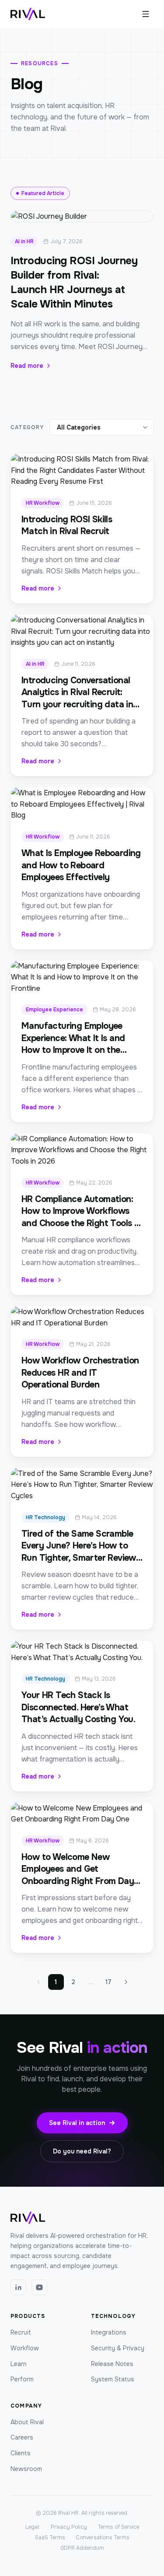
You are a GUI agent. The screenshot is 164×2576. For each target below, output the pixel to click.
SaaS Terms (50, 2538)
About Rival (27, 2422)
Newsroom (26, 2469)
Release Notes (112, 2364)
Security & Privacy (118, 2348)
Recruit (21, 2332)
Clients (21, 2453)
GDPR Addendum (82, 2548)
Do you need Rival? (82, 2151)
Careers (22, 2437)
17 (108, 1982)
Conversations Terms (103, 2538)
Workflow (25, 2348)
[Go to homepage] (28, 14)
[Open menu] (146, 14)
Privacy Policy (69, 2527)
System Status (113, 2379)
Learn (19, 2364)
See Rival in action (77, 2123)
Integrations (109, 2332)
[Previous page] (38, 1982)
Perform (22, 2379)
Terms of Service (118, 2527)
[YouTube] (39, 2287)
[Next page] (126, 1982)
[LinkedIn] (18, 2287)
